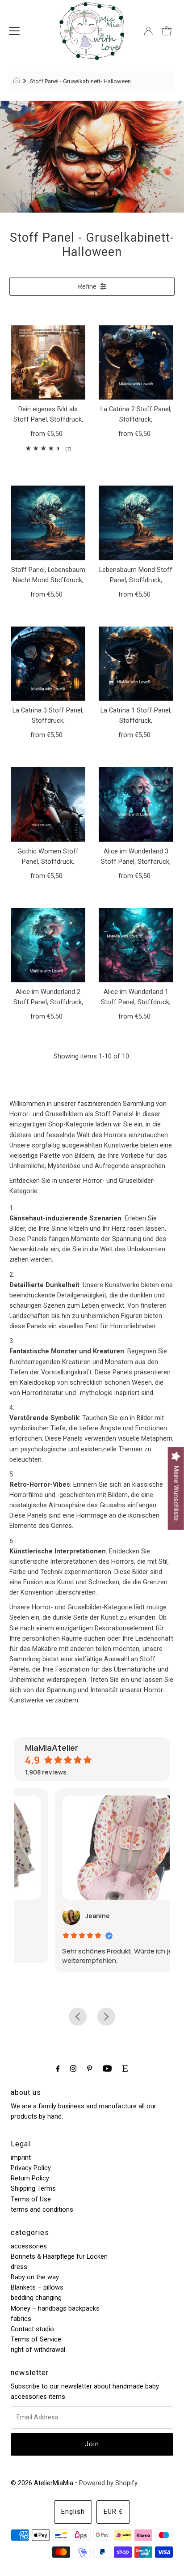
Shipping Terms (33, 2189)
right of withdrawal (38, 2350)
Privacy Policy (31, 2168)
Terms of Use (31, 2199)
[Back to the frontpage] (18, 81)
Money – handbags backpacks (55, 2309)
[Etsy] (125, 2068)
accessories (29, 2246)
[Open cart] (167, 31)
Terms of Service (36, 2339)
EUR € (113, 2512)
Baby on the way (35, 2277)
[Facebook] (58, 2068)
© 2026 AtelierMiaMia (42, 2483)
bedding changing (36, 2298)
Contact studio (32, 2329)
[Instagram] (73, 2068)
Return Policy (30, 2178)
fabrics (21, 2319)
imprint (21, 2158)
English (73, 2512)
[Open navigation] (14, 31)
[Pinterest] (90, 2068)
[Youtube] (107, 2068)
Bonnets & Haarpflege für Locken (59, 2257)
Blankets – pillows (37, 2288)
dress (19, 2267)
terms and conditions (42, 2210)
